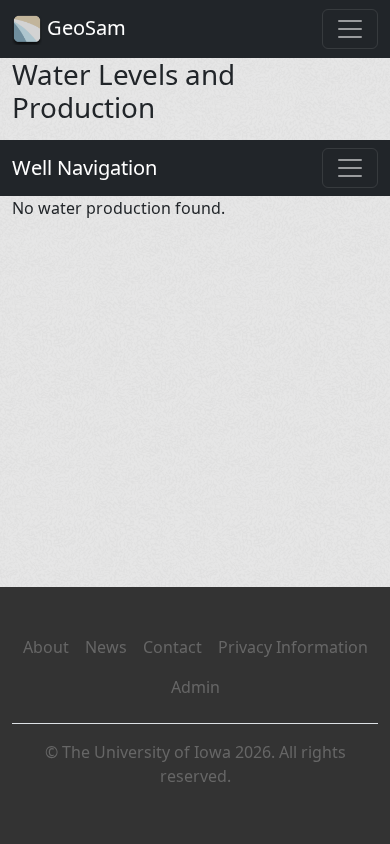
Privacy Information (293, 647)
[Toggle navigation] (350, 29)
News (106, 647)
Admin (195, 687)
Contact (172, 647)
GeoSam (84, 27)
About (46, 647)
